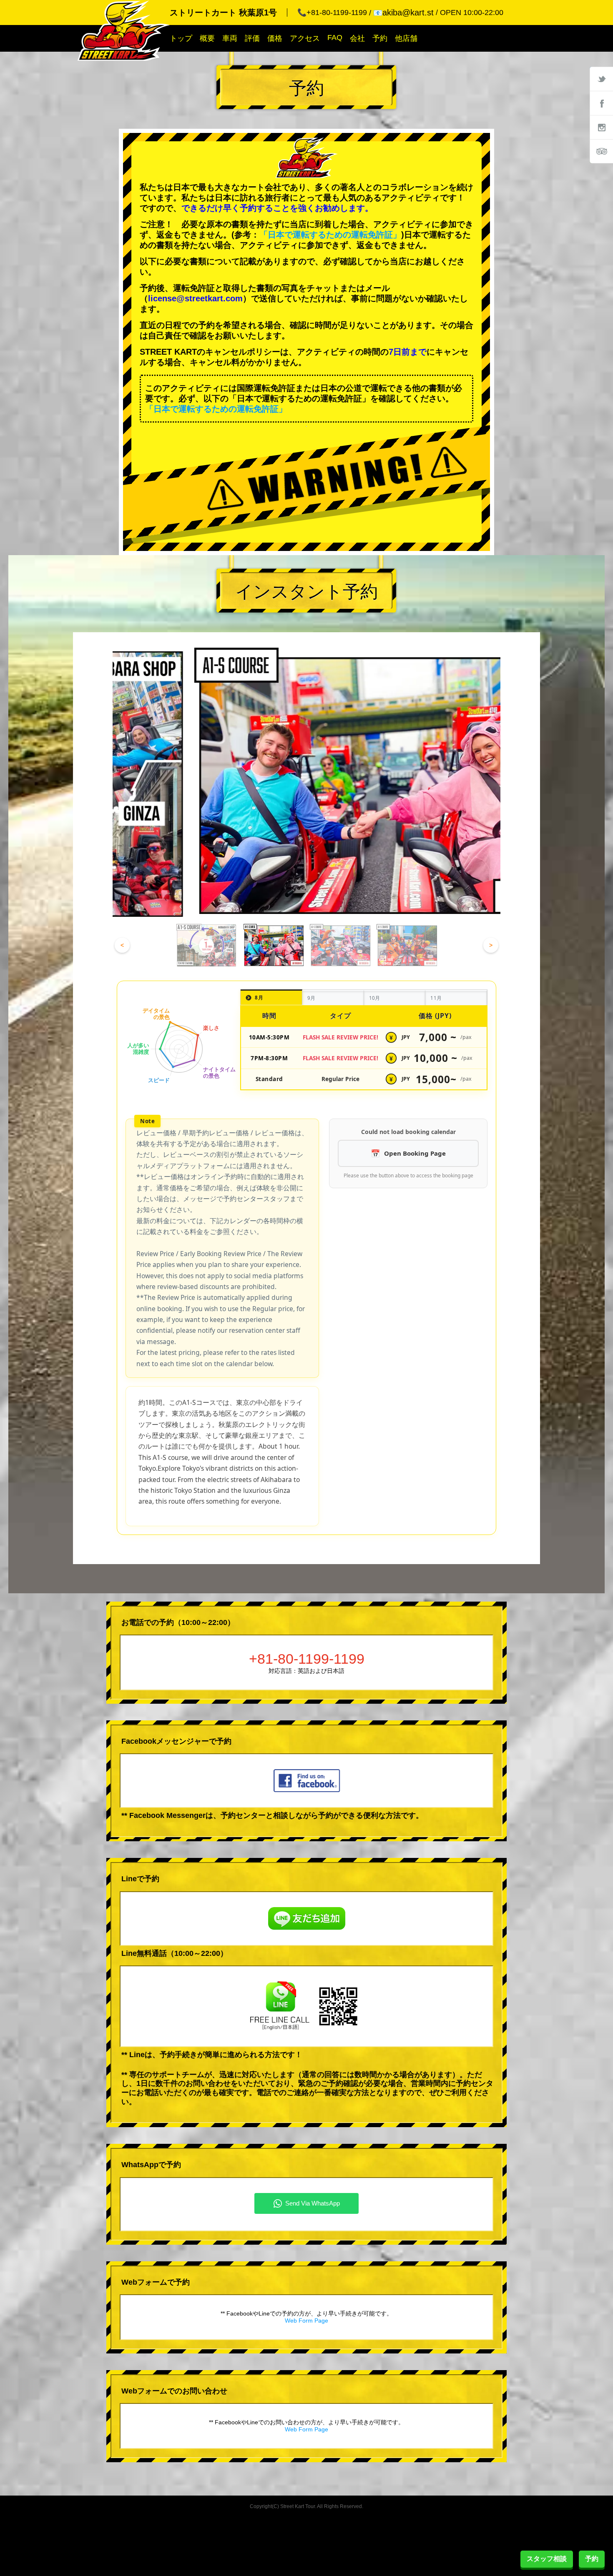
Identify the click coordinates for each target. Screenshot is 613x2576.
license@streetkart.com (195, 298)
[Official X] (601, 79)
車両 (230, 38)
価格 (275, 38)
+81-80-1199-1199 (307, 1659)
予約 (380, 38)
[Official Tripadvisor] (601, 151)
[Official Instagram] (601, 127)
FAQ (335, 38)
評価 (252, 38)
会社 (357, 38)
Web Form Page (306, 2321)
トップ (181, 38)
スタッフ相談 (547, 2559)
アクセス (305, 38)
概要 (207, 38)
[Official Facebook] (601, 103)
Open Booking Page (415, 1153)
